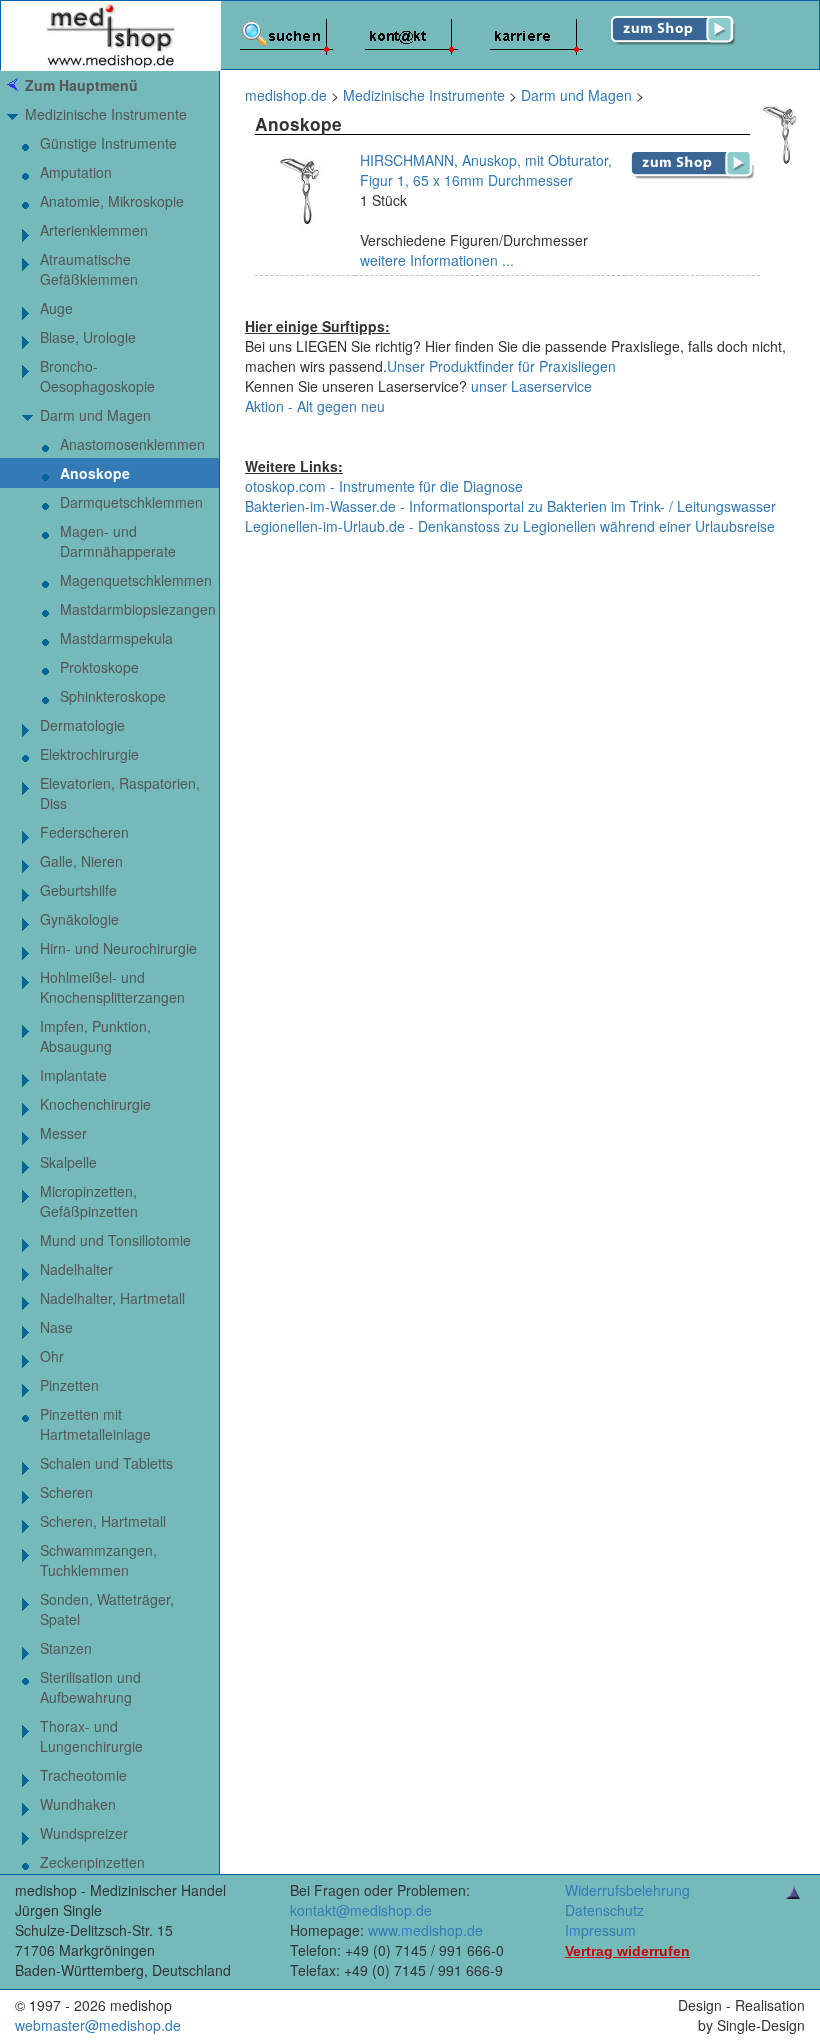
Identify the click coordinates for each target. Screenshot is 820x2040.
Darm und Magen (95, 415)
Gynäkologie (79, 919)
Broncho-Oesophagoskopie (97, 376)
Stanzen (66, 1648)
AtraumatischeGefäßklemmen (89, 269)
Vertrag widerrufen (627, 1951)
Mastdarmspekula (116, 638)
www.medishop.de (425, 1930)
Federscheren (84, 832)
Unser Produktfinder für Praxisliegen (501, 366)
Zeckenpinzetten (92, 1862)
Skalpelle (68, 1162)
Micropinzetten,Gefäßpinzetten (89, 1201)
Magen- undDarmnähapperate (118, 541)
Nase (56, 1327)
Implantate (73, 1075)
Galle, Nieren (81, 861)
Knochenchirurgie (95, 1104)
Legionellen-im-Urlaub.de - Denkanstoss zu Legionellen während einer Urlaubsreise (510, 526)
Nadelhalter (76, 1269)
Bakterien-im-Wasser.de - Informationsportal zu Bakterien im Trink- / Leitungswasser (510, 506)
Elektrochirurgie (89, 754)
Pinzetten (69, 1385)
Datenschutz (604, 1910)
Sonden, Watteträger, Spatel (107, 1609)
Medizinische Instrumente (106, 114)
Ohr (52, 1356)
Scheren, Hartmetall (103, 1521)
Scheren (66, 1492)
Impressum (600, 1930)
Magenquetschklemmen (136, 580)
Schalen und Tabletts (106, 1463)
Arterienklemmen (94, 230)
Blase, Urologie (88, 337)
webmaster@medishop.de (98, 2025)
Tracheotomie (83, 1775)
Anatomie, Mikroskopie (112, 201)
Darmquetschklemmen (131, 502)
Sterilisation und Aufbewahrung (90, 1687)
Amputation (76, 172)
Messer (63, 1133)
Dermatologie (82, 725)
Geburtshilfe (78, 890)
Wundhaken (78, 1804)
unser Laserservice (531, 386)
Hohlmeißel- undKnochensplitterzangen (112, 987)
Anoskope (95, 473)
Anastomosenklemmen (132, 444)
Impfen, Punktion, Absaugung (95, 1036)
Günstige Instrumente (108, 143)
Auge (56, 308)
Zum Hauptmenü (81, 85)
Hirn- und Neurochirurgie (118, 948)
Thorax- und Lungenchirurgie (91, 1736)
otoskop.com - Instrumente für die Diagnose (384, 486)
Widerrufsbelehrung (627, 1890)
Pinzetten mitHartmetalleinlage (95, 1424)
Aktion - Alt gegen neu (315, 406)
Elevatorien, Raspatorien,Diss (120, 793)
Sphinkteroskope (113, 696)
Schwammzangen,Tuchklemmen (98, 1560)
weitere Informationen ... (437, 260)
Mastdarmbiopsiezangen (138, 609)
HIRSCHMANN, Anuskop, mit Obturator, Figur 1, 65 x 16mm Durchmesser (486, 170)
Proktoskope (99, 667)
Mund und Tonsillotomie (115, 1240)
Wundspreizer (84, 1833)
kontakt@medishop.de (361, 1910)
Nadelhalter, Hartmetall (112, 1298)
